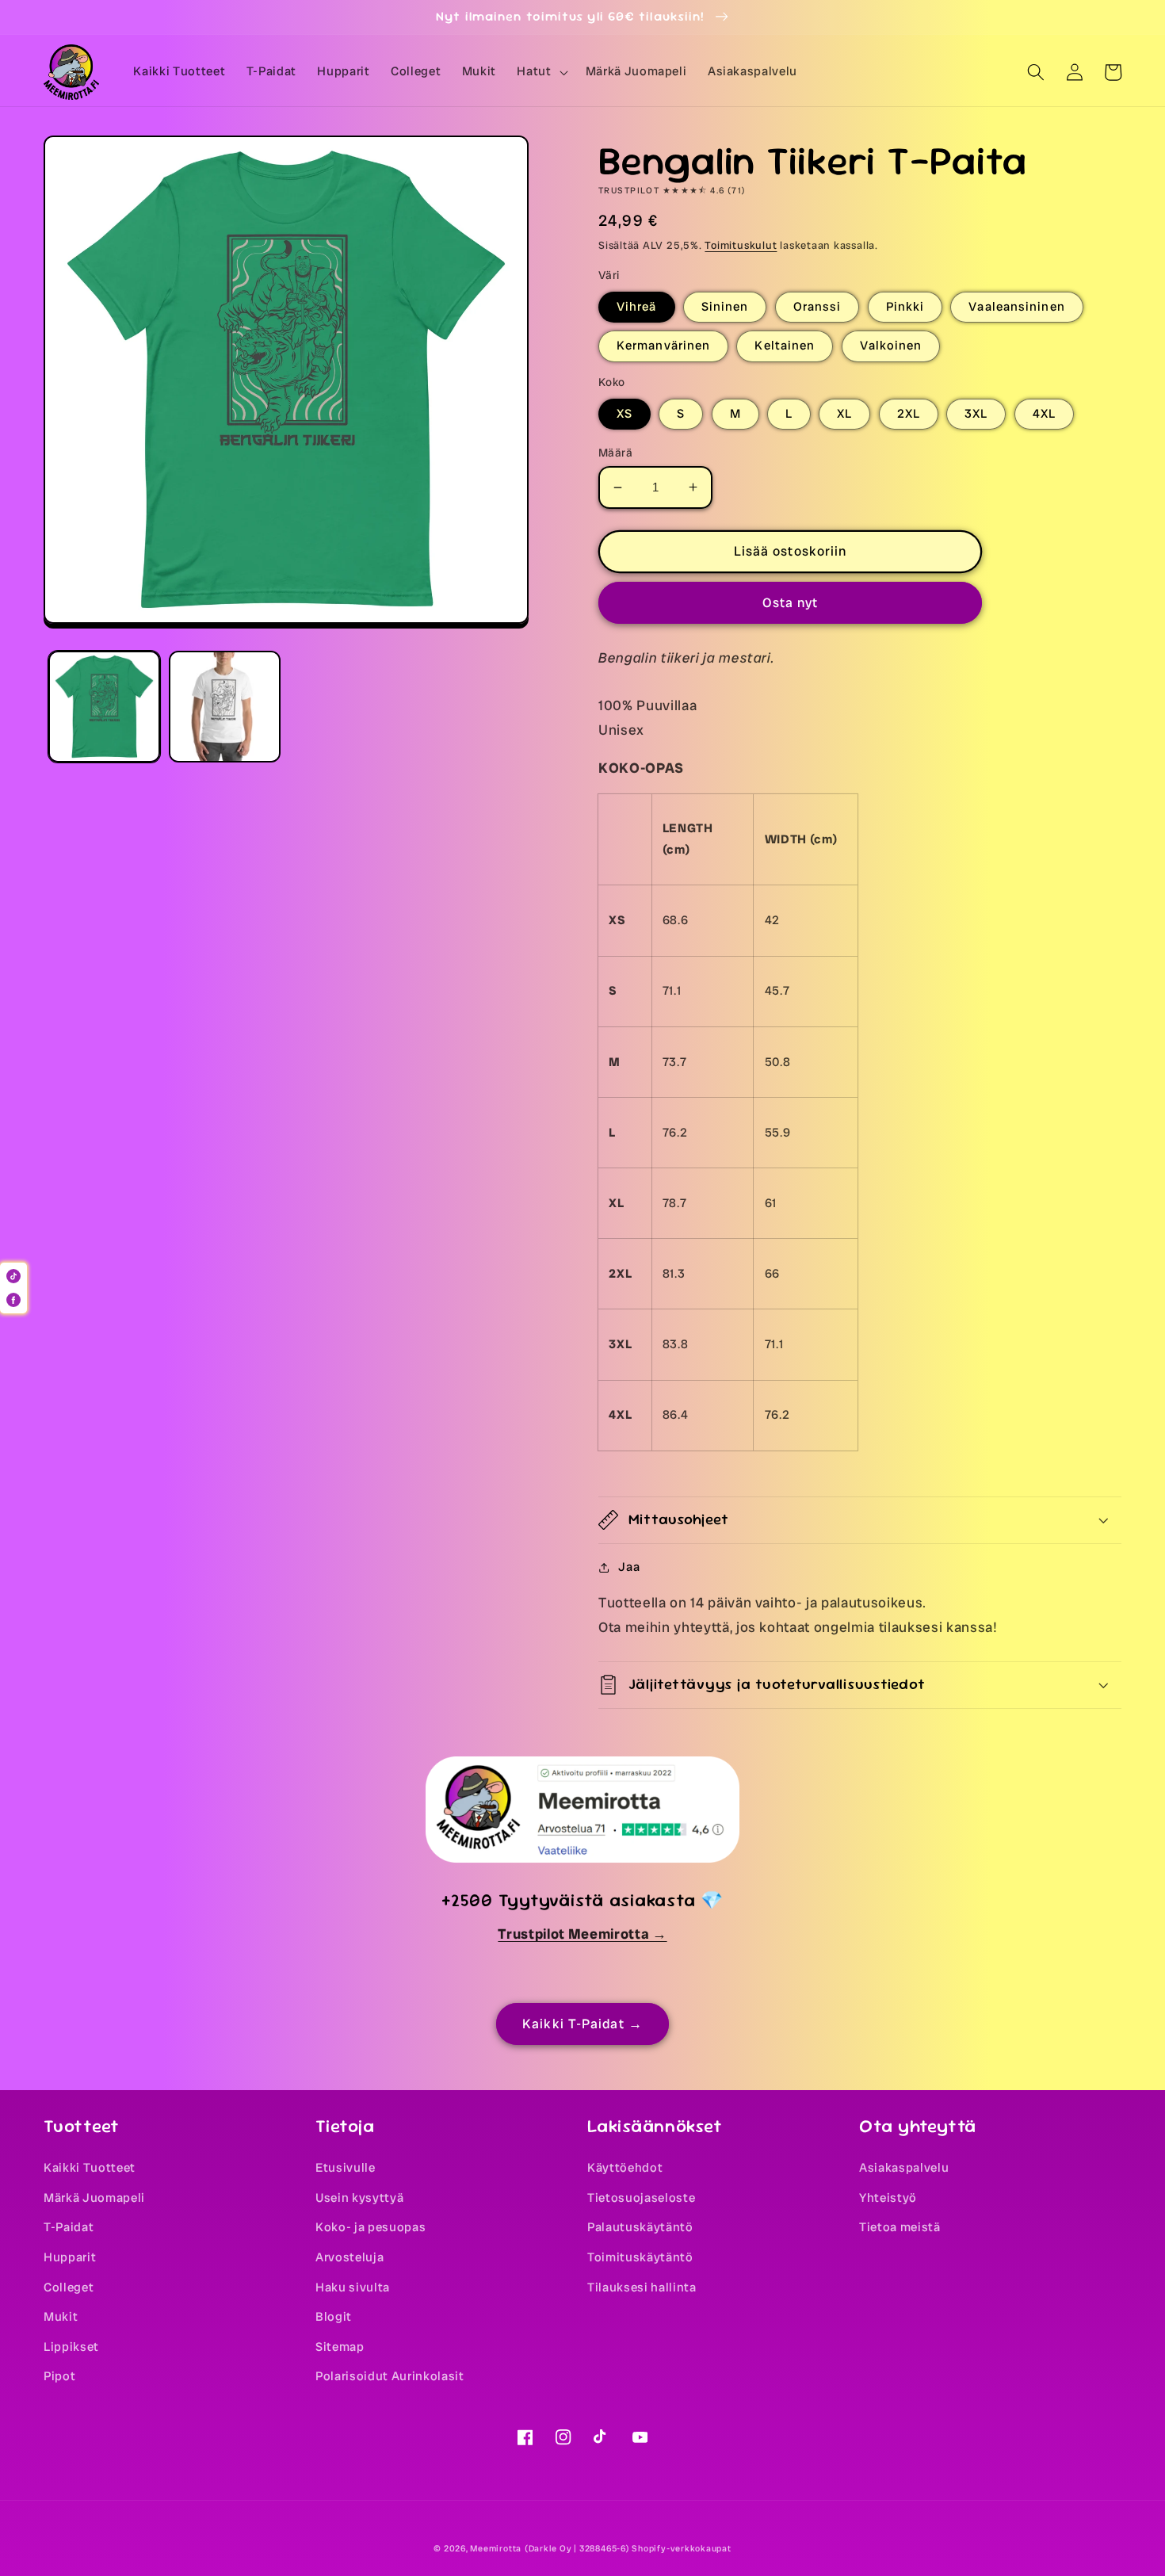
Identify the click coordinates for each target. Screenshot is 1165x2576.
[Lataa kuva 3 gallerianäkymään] (225, 707)
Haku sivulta (353, 2287)
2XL (909, 414)
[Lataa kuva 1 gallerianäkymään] (104, 707)
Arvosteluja (349, 2257)
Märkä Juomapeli (94, 2198)
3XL (976, 414)
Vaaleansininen (1016, 307)
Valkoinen (891, 346)
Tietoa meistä (900, 2227)
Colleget (69, 2287)
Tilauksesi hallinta (642, 2287)
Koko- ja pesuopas (371, 2227)
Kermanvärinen (663, 346)
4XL (1044, 414)
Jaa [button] (629, 1567)
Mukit (61, 2317)
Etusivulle (346, 2168)
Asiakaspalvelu (904, 2168)
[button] (540, 72)
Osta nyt (791, 603)
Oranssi (817, 307)
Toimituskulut (741, 245)
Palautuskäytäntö (640, 2227)
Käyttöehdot (625, 2168)
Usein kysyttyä (359, 2198)
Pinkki (905, 307)
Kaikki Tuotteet (90, 2168)
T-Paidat (69, 2227)
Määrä (615, 453)
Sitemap (340, 2347)
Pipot (59, 2376)
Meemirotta (496, 2548)
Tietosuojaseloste (641, 2198)
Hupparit (70, 2257)
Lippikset (71, 2347)
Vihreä (637, 307)
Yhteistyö (888, 2198)
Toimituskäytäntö (640, 2257)
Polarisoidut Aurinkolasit (390, 2376)
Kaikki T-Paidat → (582, 2024)
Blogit (334, 2317)
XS (625, 414)
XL (844, 414)
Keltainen (785, 346)
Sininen (725, 307)
